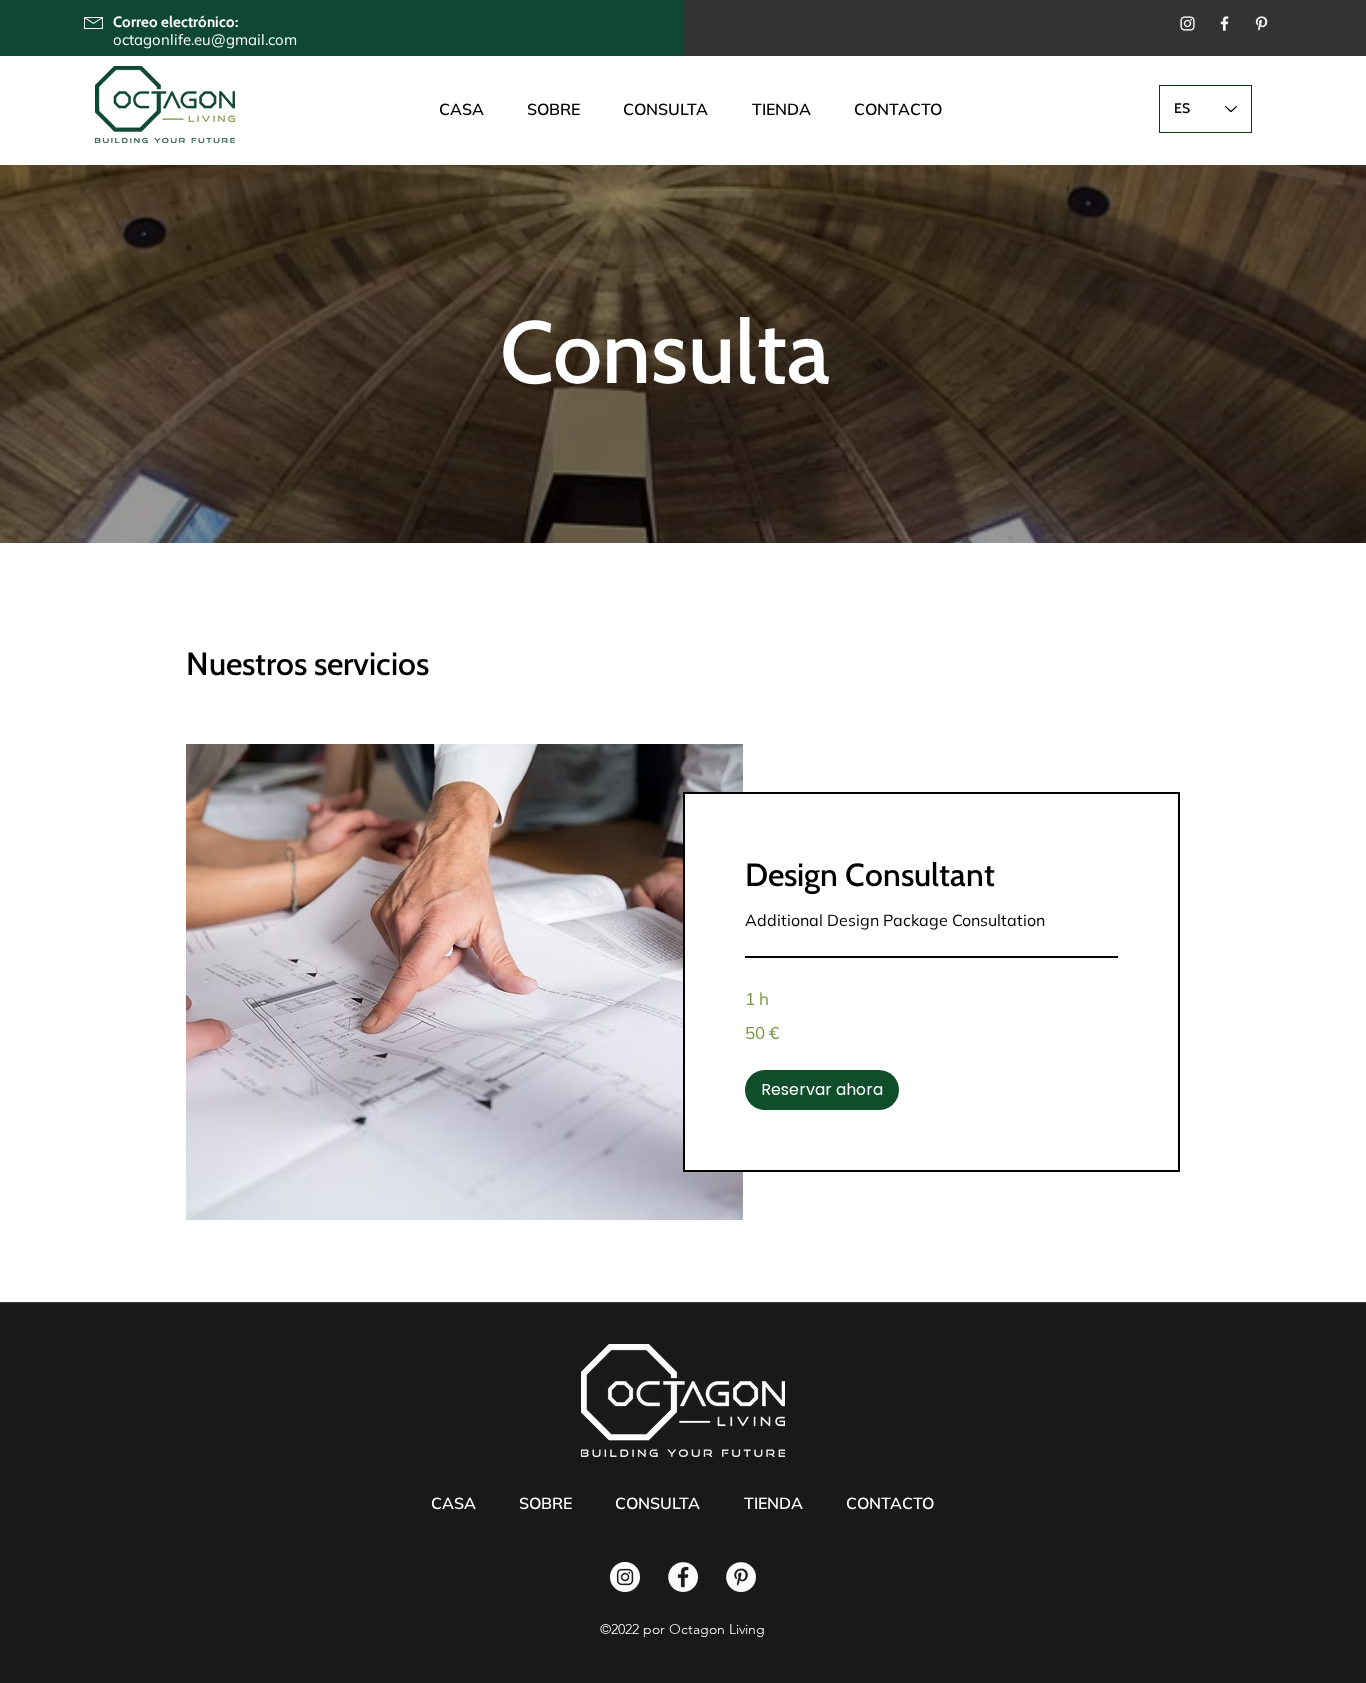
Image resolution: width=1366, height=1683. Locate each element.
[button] (822, 1090)
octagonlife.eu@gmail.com (205, 39)
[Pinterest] (1261, 23)
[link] (931, 875)
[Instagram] (1187, 23)
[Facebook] (1224, 23)
